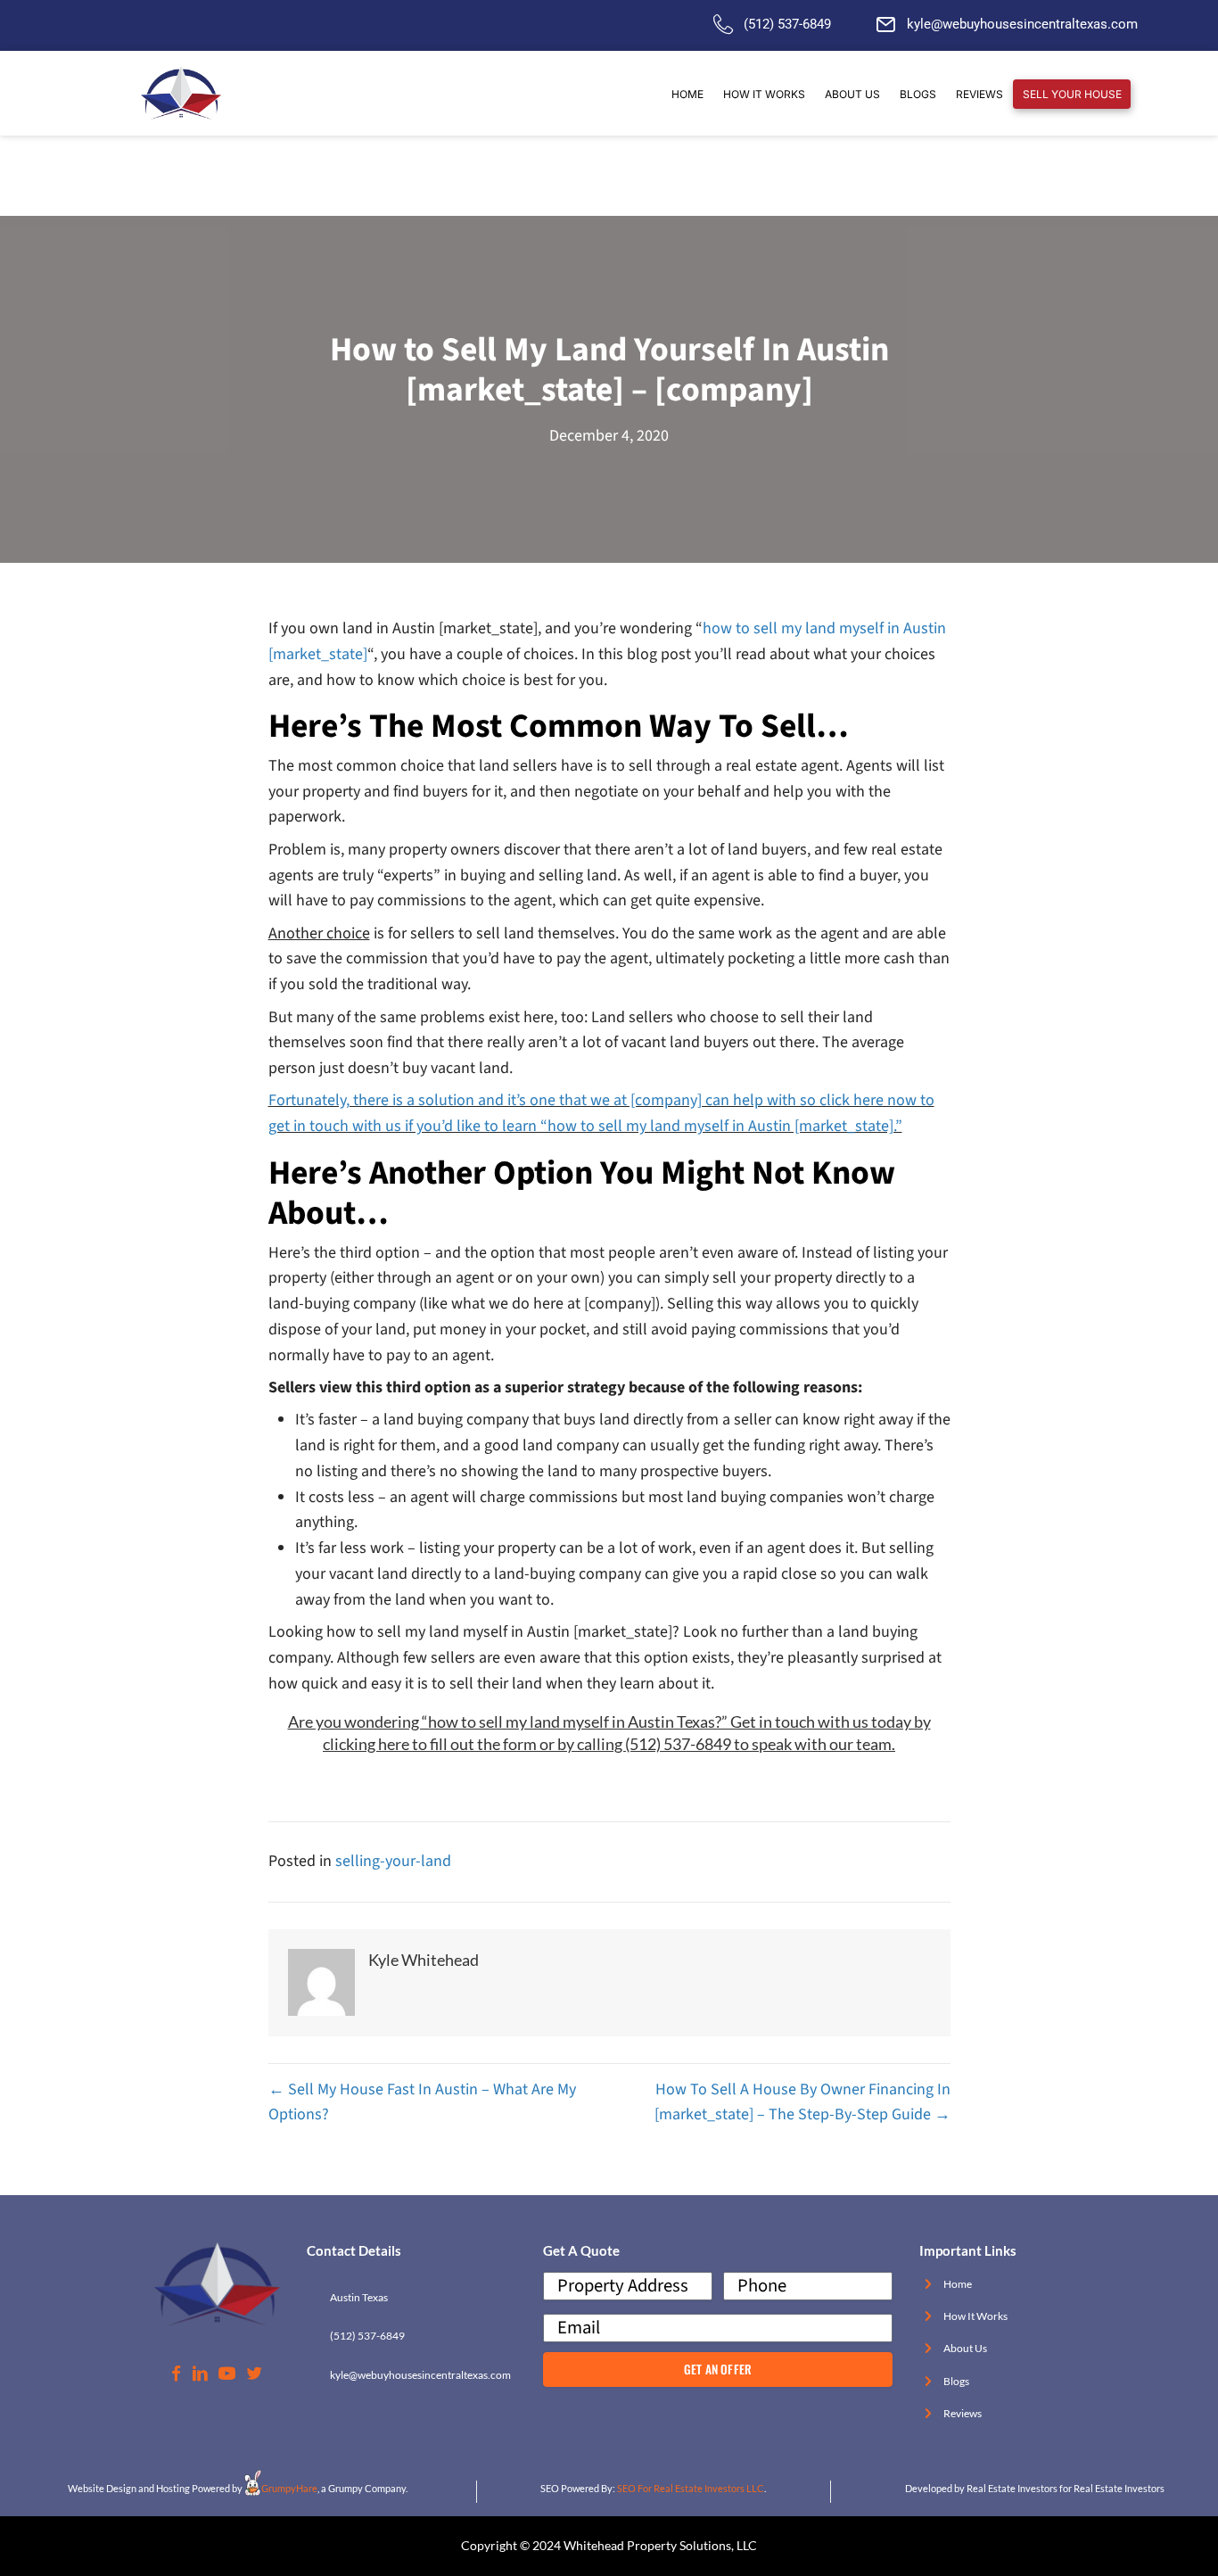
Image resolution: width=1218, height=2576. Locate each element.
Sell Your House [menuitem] (1072, 94)
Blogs (956, 2381)
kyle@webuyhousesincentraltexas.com (1022, 24)
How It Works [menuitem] (764, 94)
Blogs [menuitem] (918, 94)
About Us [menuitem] (852, 94)
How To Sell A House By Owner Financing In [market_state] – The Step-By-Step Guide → (802, 2102)
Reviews (963, 2413)
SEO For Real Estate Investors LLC (691, 2488)
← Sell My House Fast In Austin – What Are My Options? (422, 2102)
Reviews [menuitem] (979, 94)
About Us (965, 2348)
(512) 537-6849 (787, 24)
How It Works (975, 2316)
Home (958, 2284)
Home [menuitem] (687, 94)
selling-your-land (393, 1861)
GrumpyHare (289, 2488)
